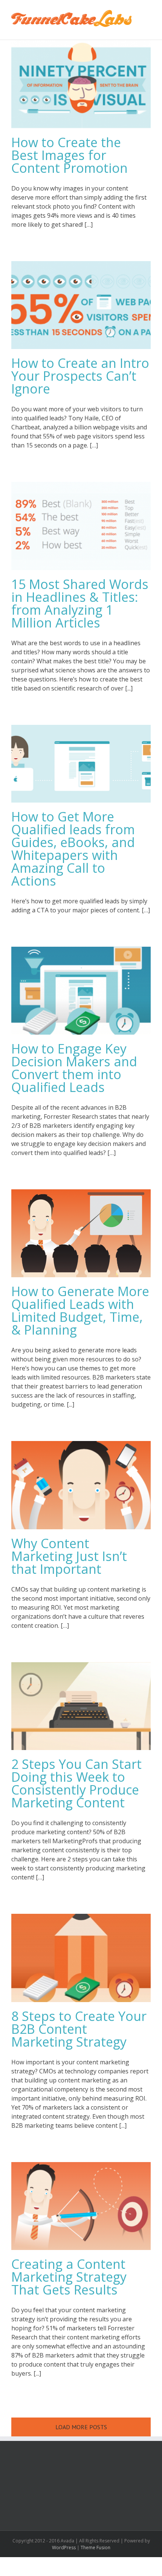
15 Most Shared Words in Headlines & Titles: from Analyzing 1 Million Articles (80, 603)
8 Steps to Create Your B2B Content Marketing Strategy (79, 2029)
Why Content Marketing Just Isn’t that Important (69, 1556)
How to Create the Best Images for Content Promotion (70, 155)
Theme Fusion (96, 2548)
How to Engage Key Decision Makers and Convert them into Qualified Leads (74, 1068)
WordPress (64, 2548)
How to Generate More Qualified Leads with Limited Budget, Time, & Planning (80, 1310)
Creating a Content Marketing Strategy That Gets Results (69, 2277)
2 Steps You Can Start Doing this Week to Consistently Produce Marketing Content (76, 1783)
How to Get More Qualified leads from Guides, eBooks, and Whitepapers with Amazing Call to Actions (73, 849)
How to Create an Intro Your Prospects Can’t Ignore (80, 376)
